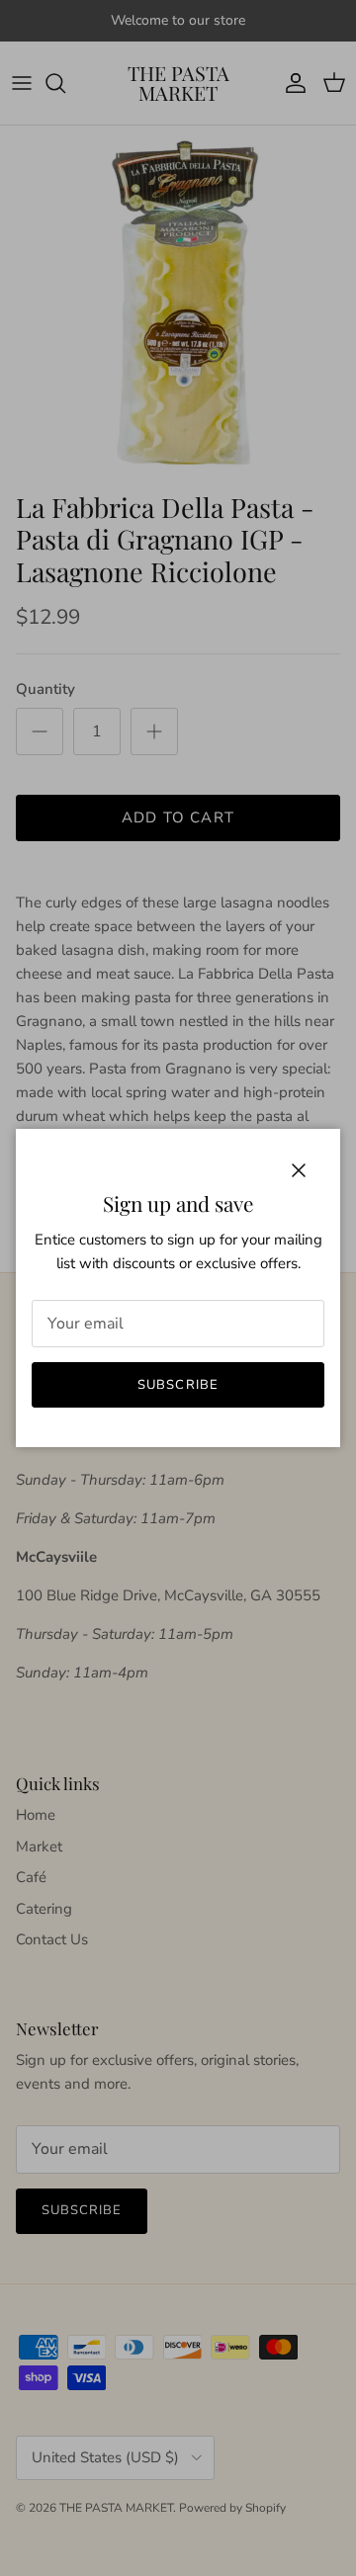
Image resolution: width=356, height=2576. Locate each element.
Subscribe (178, 1385)
